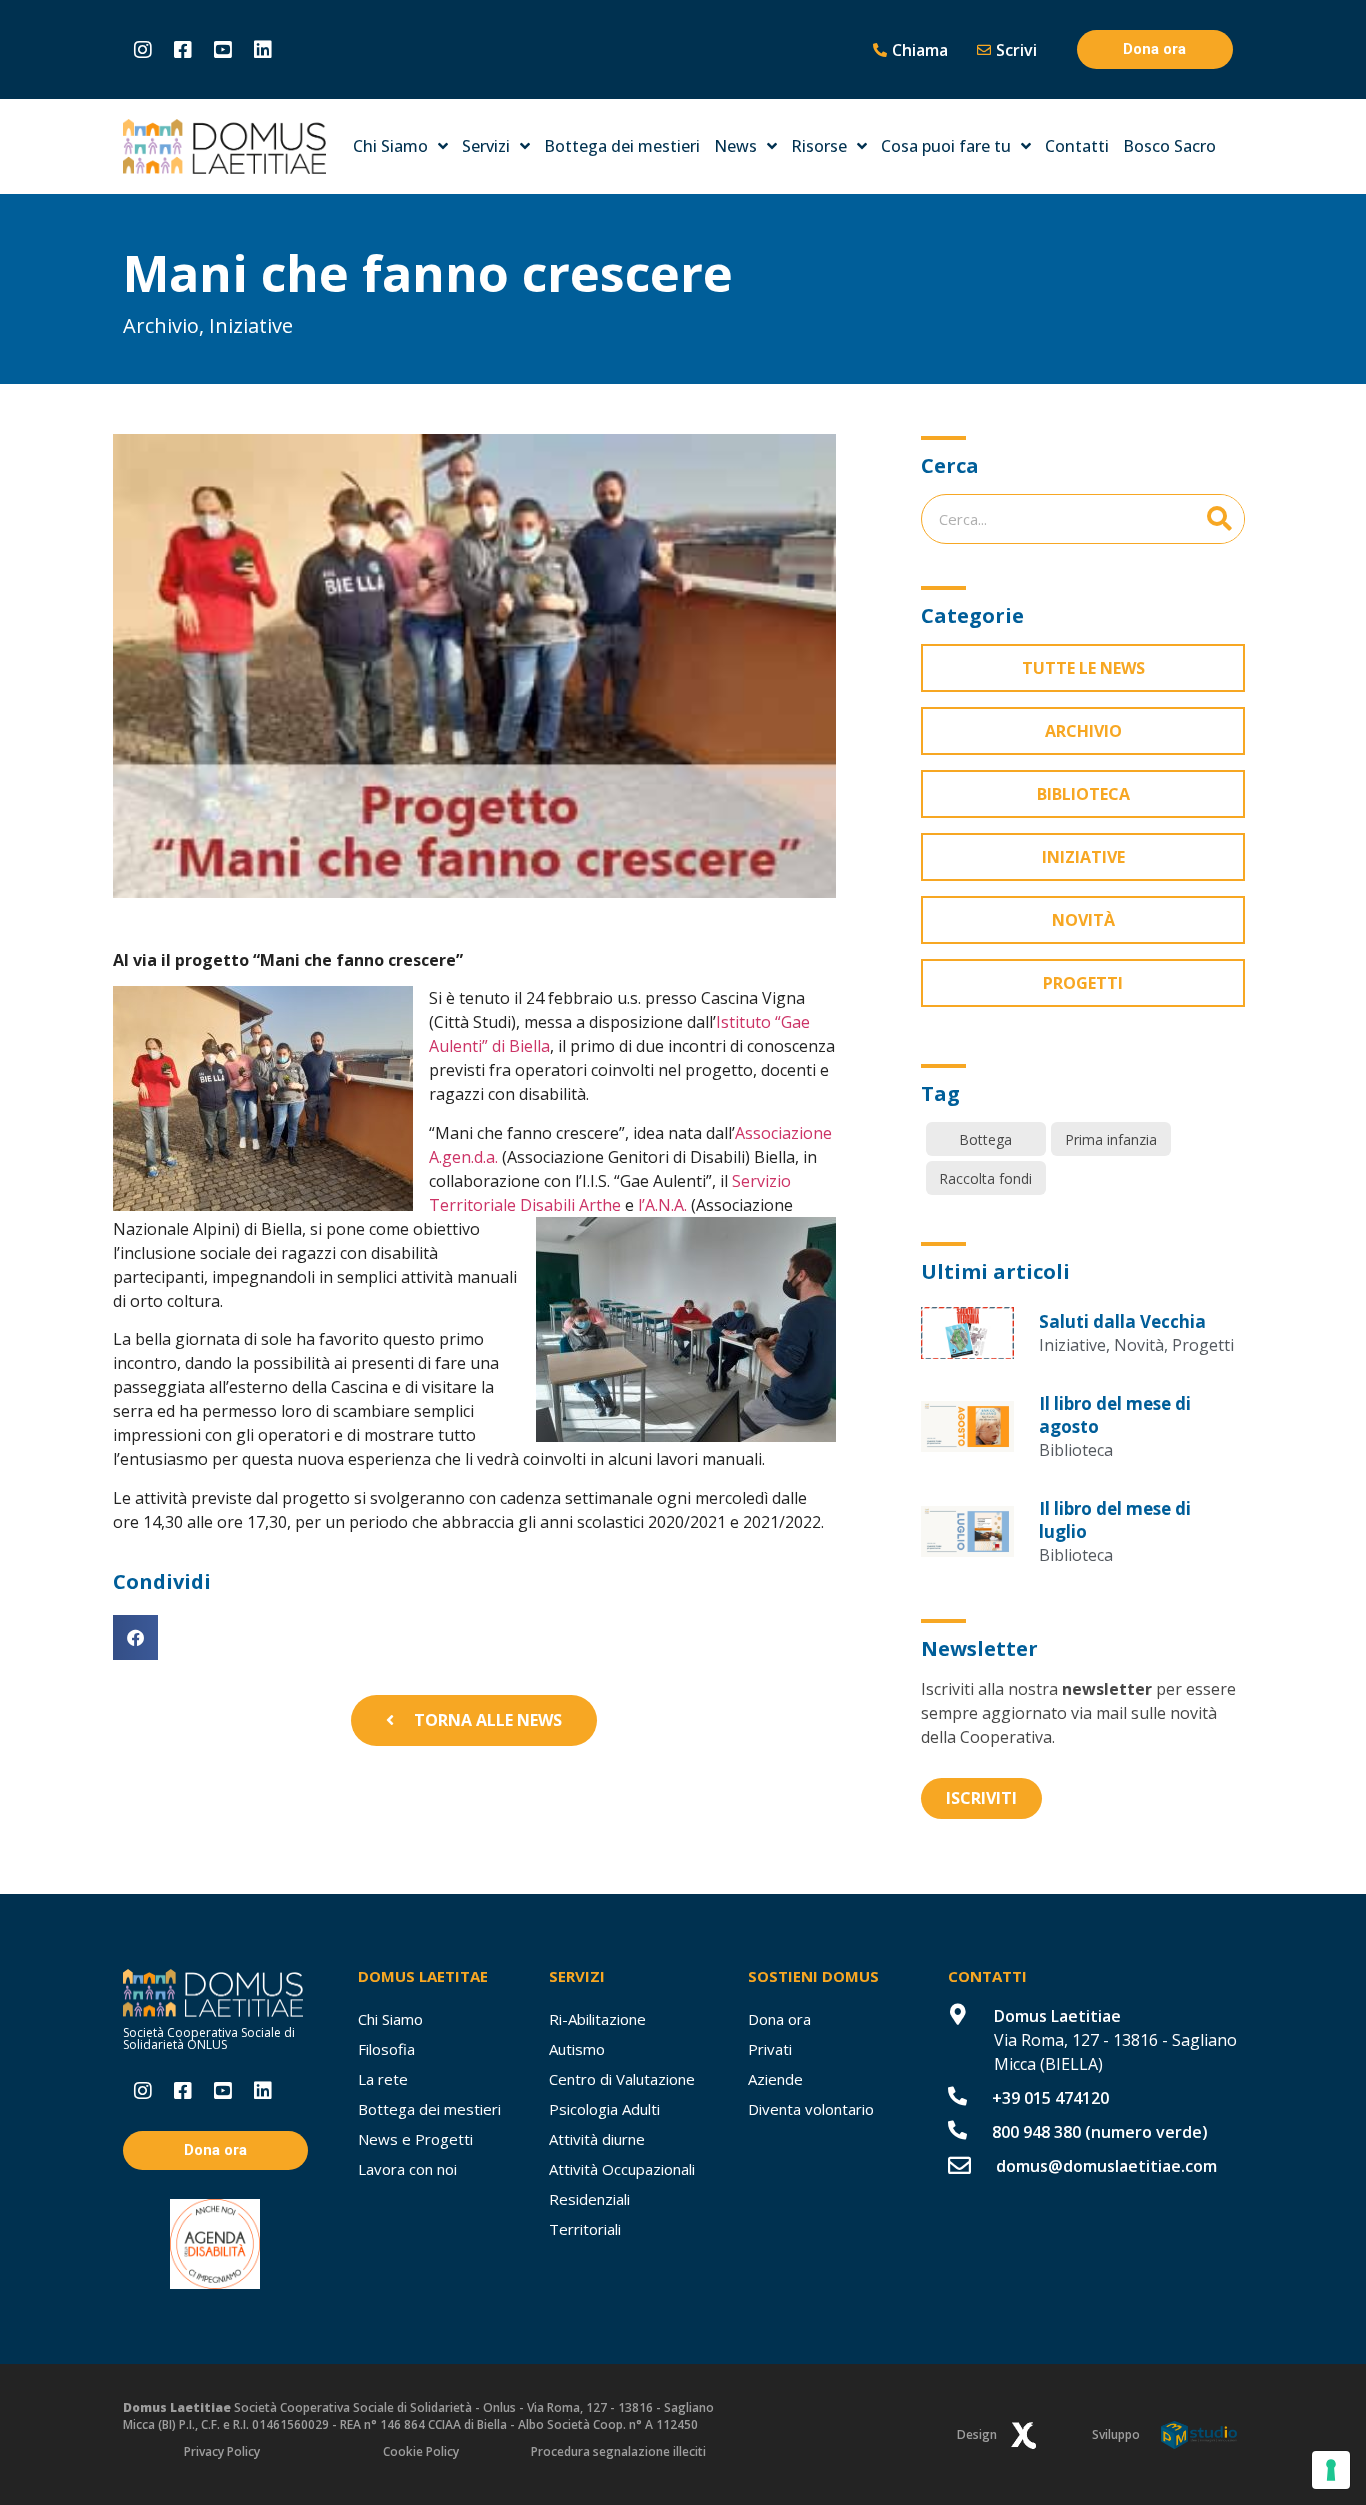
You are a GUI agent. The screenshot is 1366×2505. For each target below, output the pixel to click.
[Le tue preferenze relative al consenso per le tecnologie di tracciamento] (1331, 2470)
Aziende (775, 2079)
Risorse (819, 146)
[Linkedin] (263, 50)
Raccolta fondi (985, 1178)
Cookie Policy (421, 2451)
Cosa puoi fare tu (946, 146)
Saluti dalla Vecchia (1122, 1321)
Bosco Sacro (1169, 146)
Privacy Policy (222, 2451)
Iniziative (251, 325)
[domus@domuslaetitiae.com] (959, 2165)
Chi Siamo (390, 146)
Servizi (486, 146)
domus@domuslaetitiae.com (1106, 2166)
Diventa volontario (811, 2109)
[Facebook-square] (183, 50)
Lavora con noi (407, 2169)
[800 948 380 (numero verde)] (957, 2129)
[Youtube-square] (223, 50)
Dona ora (779, 2019)
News (735, 146)
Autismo (577, 2049)
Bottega (985, 1139)
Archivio (161, 325)
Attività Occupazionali (622, 2169)
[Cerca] (1219, 519)
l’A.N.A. (660, 1205)
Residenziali (589, 2199)
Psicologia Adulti (604, 2109)
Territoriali (585, 2229)
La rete (383, 2079)
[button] (135, 1637)
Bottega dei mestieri (622, 146)
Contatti (1077, 146)
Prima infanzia (1111, 1139)
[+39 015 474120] (957, 2095)
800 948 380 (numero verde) (1100, 2132)
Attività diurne (597, 2139)
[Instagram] (143, 50)
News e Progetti (415, 2139)
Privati (770, 2049)
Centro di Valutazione (622, 2079)
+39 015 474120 (1050, 2098)
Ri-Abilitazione (597, 2019)
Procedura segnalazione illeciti (618, 2451)
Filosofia (386, 2049)
